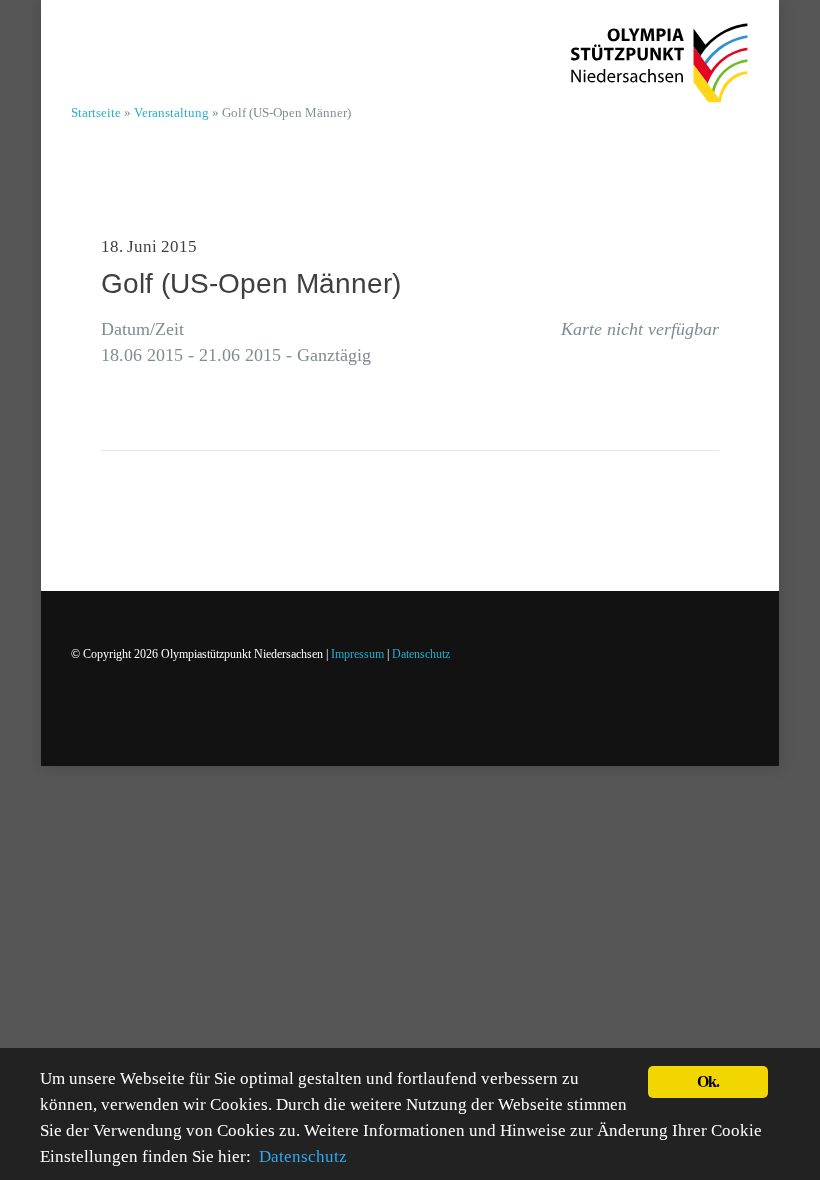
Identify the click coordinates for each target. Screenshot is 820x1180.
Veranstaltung (171, 112)
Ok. (708, 1081)
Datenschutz (421, 654)
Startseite (96, 112)
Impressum (357, 654)
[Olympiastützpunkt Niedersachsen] (659, 51)
